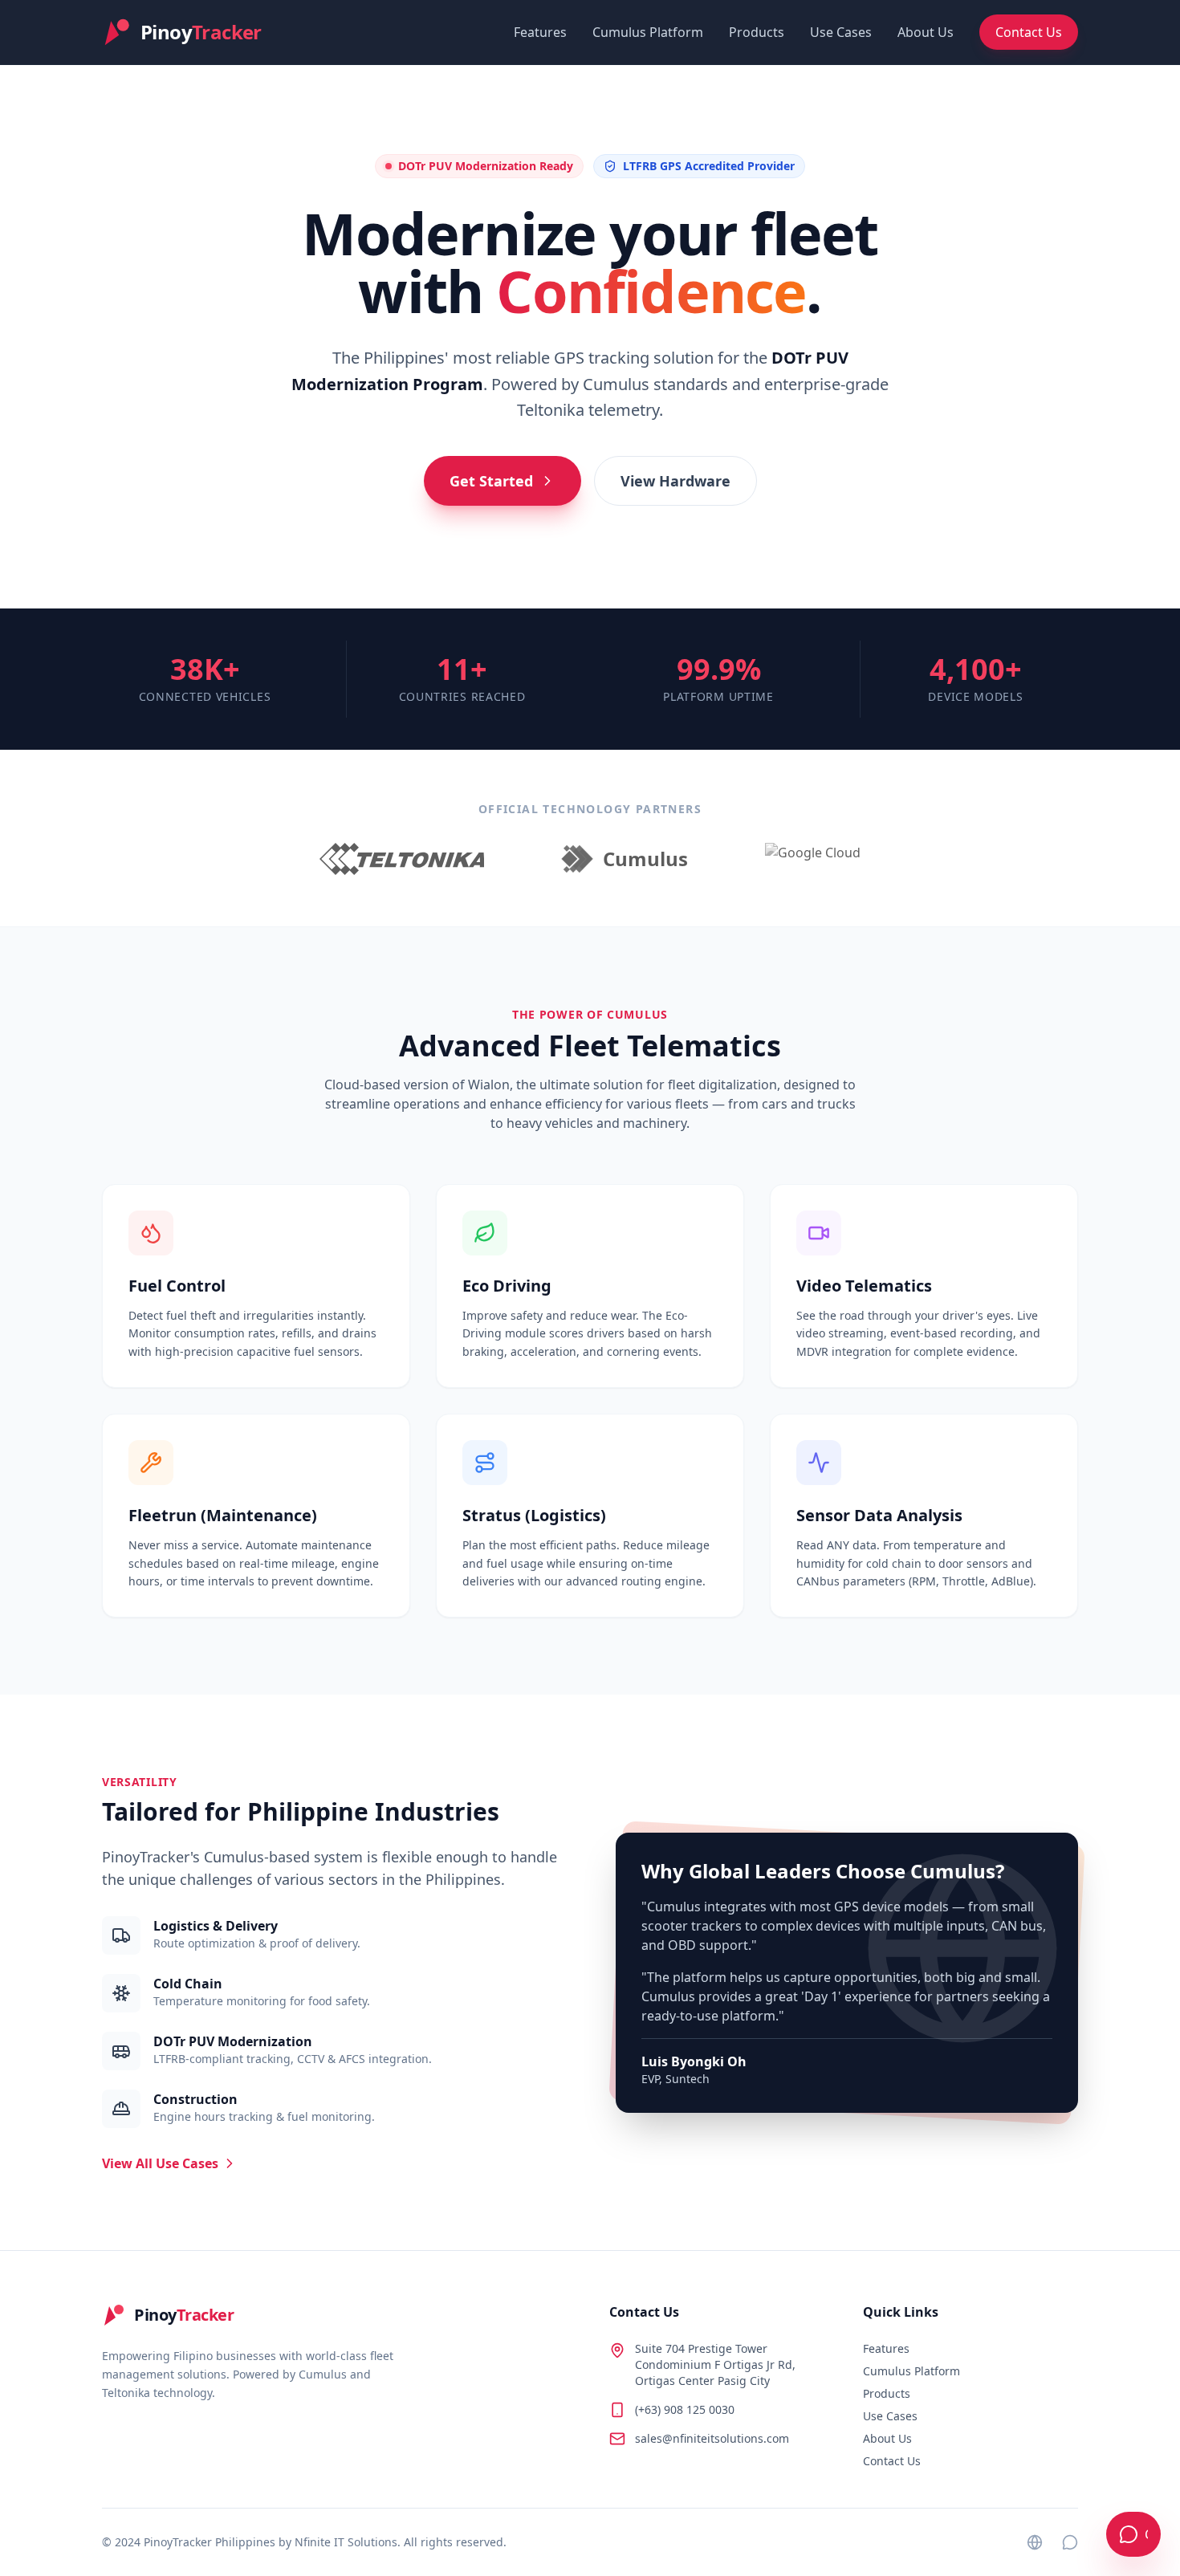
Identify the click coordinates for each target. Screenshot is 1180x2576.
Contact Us (1029, 32)
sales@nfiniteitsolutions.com (712, 2438)
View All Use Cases (160, 2163)
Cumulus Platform (648, 32)
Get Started (491, 481)
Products (757, 32)
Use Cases (841, 32)
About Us (926, 32)
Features (540, 32)
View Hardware (675, 481)
